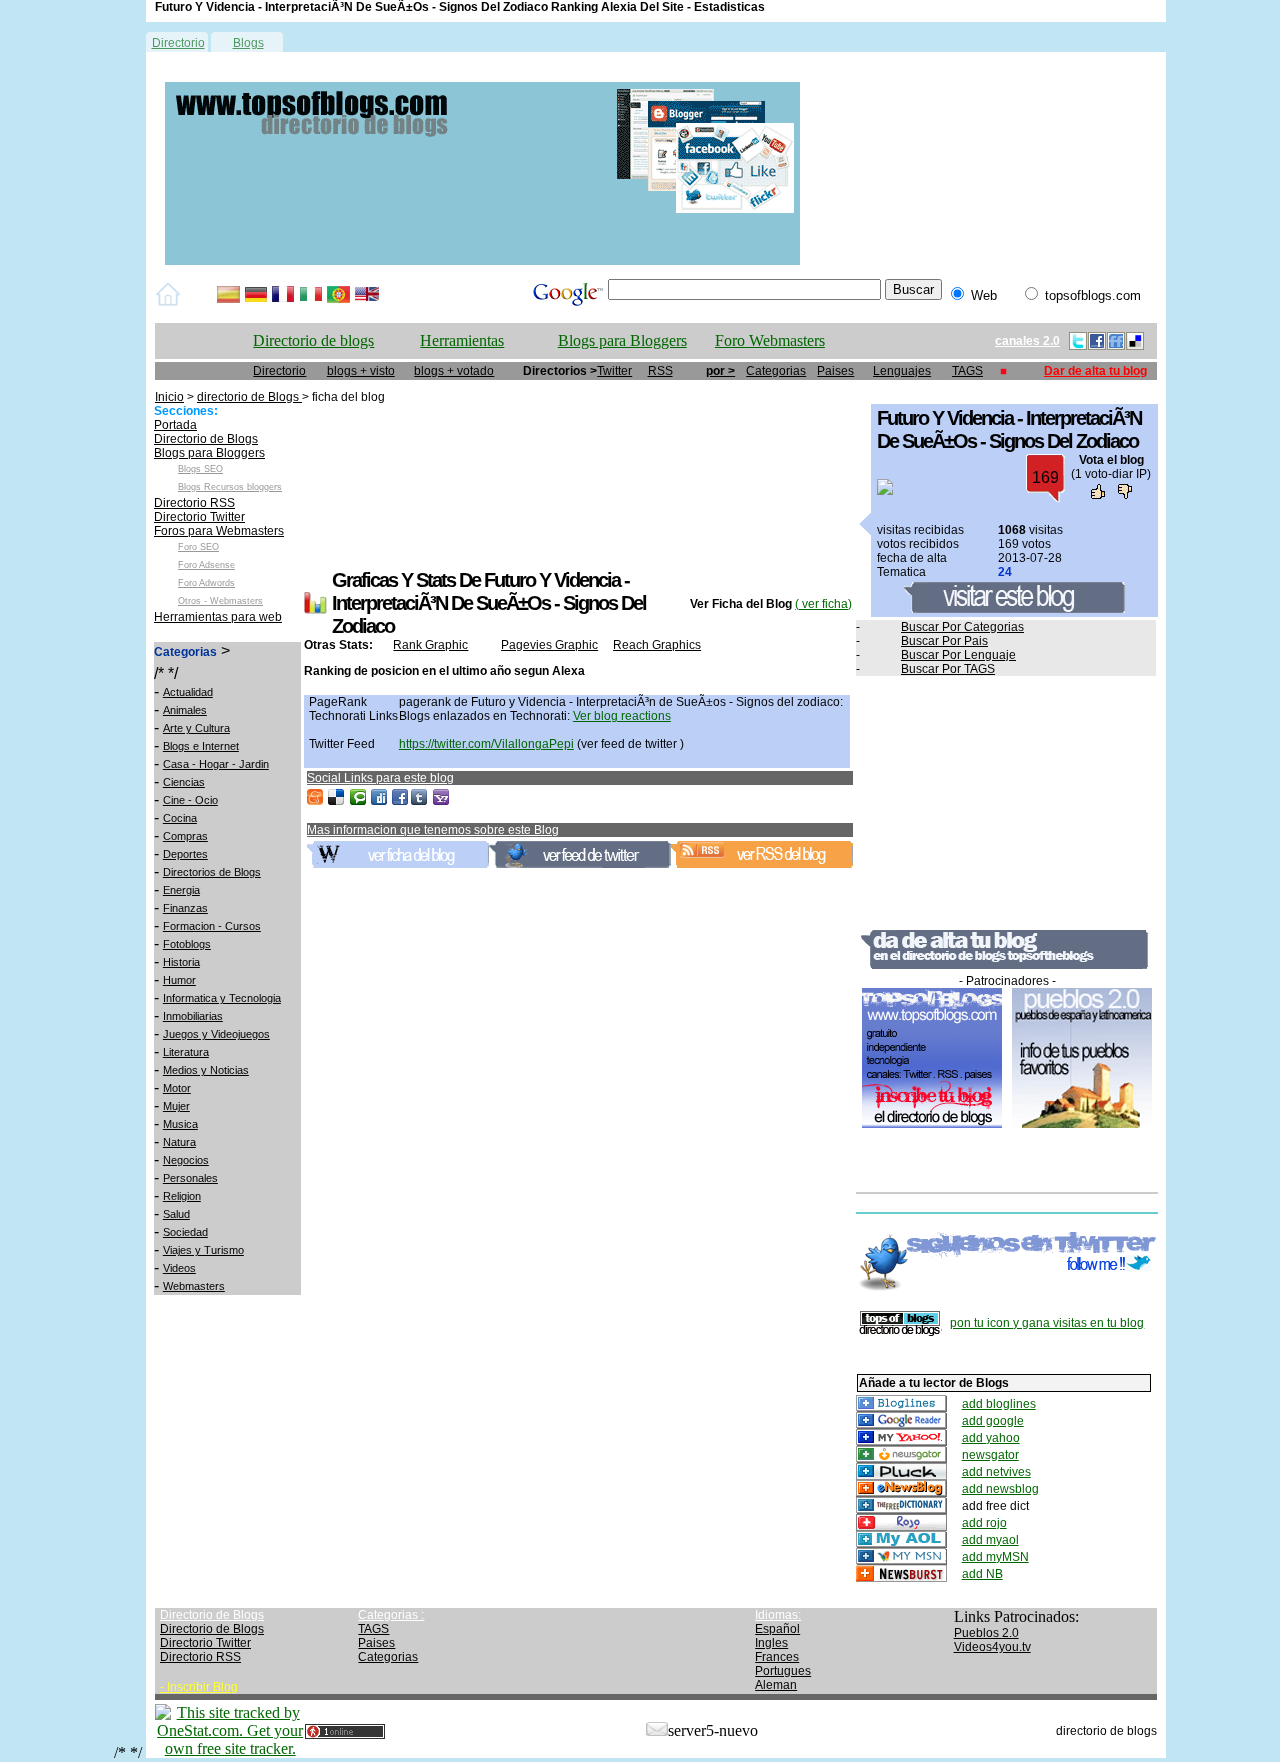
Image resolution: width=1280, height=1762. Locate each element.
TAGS (967, 371)
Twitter (614, 371)
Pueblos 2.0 (986, 1633)
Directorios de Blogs (212, 872)
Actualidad (188, 692)
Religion (182, 1196)
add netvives (996, 1472)
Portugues (783, 1671)
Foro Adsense (206, 565)
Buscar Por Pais (944, 641)
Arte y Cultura (196, 728)
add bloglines (999, 1404)
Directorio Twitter (199, 517)
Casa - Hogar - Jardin (216, 764)
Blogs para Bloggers (622, 340)
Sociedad (185, 1232)
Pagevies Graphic (549, 645)
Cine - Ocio (190, 800)
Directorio (178, 43)
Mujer (176, 1106)
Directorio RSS (194, 503)
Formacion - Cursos (212, 926)
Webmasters (194, 1286)
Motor (177, 1088)
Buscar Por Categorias (962, 627)
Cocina (180, 818)
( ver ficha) (823, 604)
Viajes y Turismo (203, 1250)
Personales (190, 1178)
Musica (180, 1124)
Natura (179, 1142)
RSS (660, 371)
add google (993, 1421)
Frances (777, 1657)
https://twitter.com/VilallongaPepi (486, 744)
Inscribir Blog (202, 1687)
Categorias (776, 371)
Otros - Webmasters (220, 601)
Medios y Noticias (206, 1070)
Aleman (776, 1685)
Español (777, 1629)
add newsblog (1000, 1489)
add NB (982, 1574)
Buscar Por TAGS (948, 669)
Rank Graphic (430, 645)
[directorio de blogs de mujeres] (482, 261)
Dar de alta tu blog (1095, 371)
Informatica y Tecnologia (222, 998)
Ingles (771, 1643)
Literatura (186, 1052)
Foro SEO (198, 547)
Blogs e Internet (201, 746)
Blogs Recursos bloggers (230, 487)
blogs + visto (361, 371)
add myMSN (995, 1557)
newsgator (990, 1455)
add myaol (990, 1540)
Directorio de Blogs (206, 439)
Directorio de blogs (313, 340)
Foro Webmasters (770, 340)
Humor (179, 980)
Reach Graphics (657, 645)
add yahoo (991, 1438)
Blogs (248, 43)
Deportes (185, 854)
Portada (175, 425)
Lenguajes (902, 371)
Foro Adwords (206, 583)
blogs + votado (454, 371)
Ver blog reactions (622, 716)
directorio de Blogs (249, 397)
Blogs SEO (200, 469)
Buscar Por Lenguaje (958, 655)
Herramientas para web (218, 617)
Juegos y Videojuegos (216, 1034)
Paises (835, 371)
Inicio (169, 397)
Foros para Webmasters (219, 531)
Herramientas (462, 340)
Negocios (186, 1160)
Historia (181, 962)
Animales (185, 710)
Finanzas (185, 908)
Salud (176, 1214)
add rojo (984, 1523)
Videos (179, 1268)
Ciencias (184, 782)
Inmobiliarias (193, 1016)
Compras (185, 836)
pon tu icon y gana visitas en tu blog (1047, 1323)
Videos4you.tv (992, 1647)
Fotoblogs (187, 944)
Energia (181, 890)
